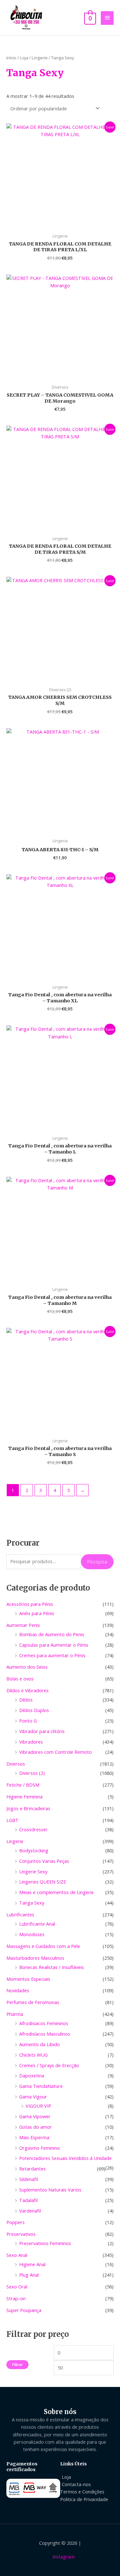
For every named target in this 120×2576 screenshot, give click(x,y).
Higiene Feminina (24, 1797)
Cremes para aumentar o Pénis (52, 1655)
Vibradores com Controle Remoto (56, 1752)
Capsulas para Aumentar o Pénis (54, 1645)
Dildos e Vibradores (28, 1690)
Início (11, 58)
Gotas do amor (36, 2127)
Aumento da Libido (40, 2044)
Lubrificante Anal (37, 1924)
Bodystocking (34, 1850)
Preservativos (21, 2234)
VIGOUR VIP (38, 2106)
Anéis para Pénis (37, 1613)
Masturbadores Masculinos (35, 1958)
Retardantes (32, 2169)
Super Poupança (24, 2310)
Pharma (15, 2014)
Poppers (16, 2222)
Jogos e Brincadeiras (28, 1808)
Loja (24, 58)
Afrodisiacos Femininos (44, 2023)
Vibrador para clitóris (42, 1731)
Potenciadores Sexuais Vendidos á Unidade (65, 2158)
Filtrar (17, 2364)
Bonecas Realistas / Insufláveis (52, 1967)
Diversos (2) (32, 1773)
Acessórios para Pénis (30, 1604)
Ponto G (28, 1721)
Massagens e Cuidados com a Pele (43, 1946)
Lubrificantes (20, 1914)
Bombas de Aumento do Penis (52, 1634)
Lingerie (15, 1841)
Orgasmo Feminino (40, 2148)
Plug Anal (29, 2275)
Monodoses (32, 1934)
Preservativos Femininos (45, 2243)
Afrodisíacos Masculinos (45, 2034)
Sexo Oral (17, 2287)
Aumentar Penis (23, 1625)
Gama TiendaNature (41, 2086)
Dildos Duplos (34, 1710)
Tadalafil (28, 2200)
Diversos (16, 1764)
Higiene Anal (32, 2264)
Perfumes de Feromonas (33, 2002)
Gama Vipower (35, 2116)
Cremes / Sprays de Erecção (49, 2065)
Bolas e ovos (20, 1679)
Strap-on (16, 2298)
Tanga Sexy (32, 1903)
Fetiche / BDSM (23, 1785)
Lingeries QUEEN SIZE (43, 1882)
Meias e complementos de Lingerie (56, 1892)
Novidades (18, 1990)
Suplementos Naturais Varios (50, 2190)
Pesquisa (97, 1562)
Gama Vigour (33, 2097)
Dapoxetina (32, 2075)
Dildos (26, 1700)
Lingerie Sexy (33, 1871)
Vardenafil (30, 2211)
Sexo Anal (17, 2255)
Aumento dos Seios (27, 1667)
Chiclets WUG (33, 2055)
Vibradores (31, 1742)
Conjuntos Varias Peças (44, 1861)
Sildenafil (29, 2179)
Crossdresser (33, 1829)
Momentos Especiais (28, 1979)
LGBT (12, 1820)
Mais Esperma (34, 2137)
